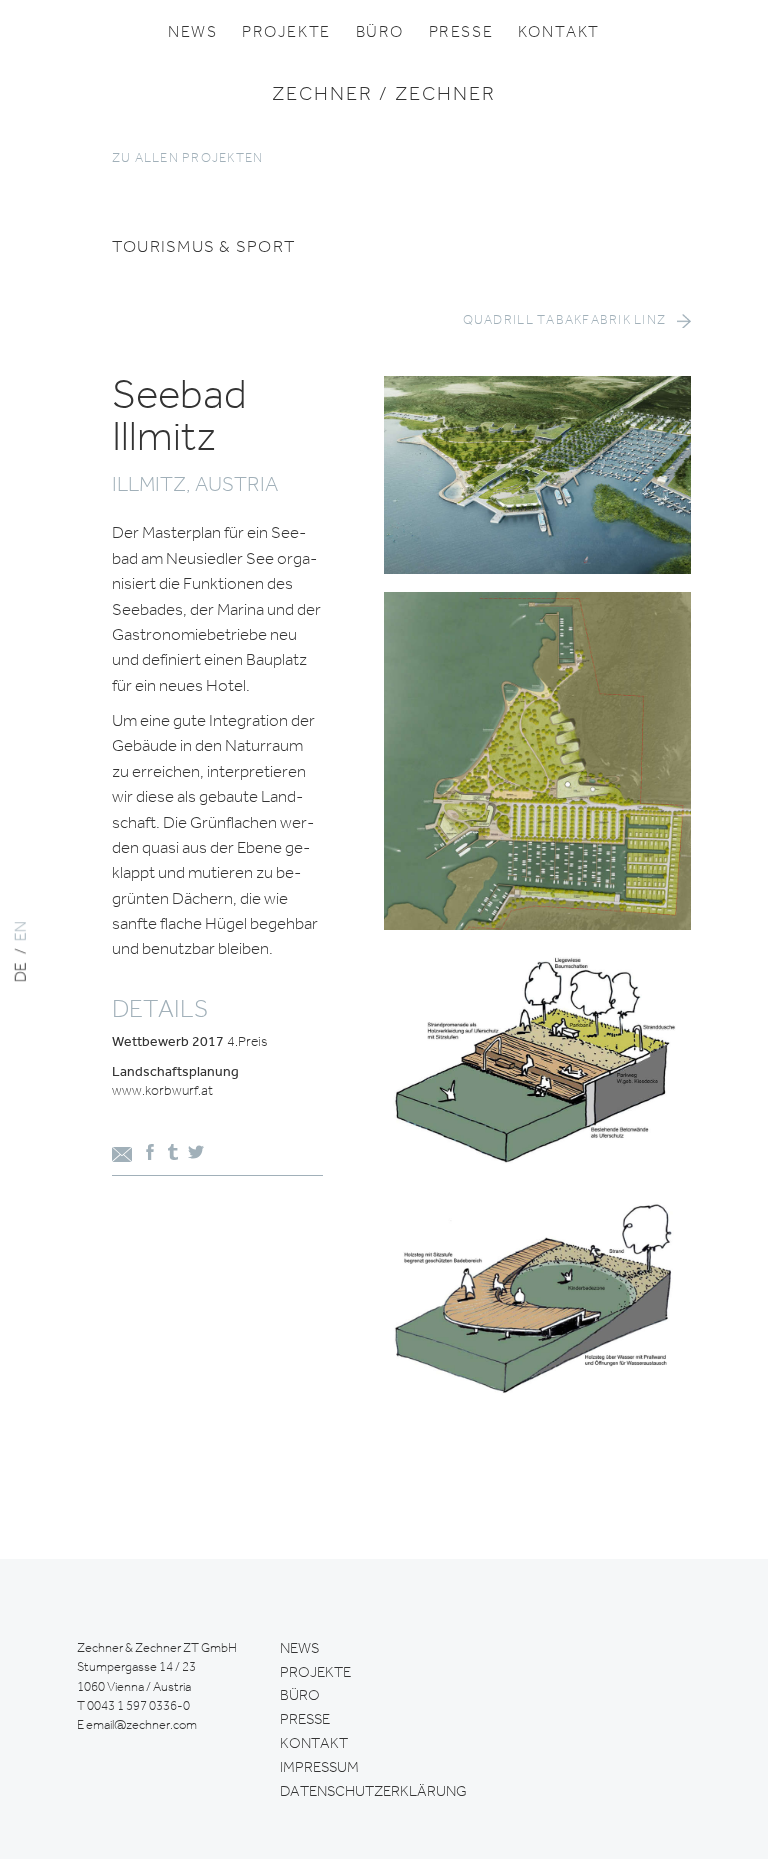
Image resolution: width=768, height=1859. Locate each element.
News (192, 33)
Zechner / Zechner (384, 95)
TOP (725, 937)
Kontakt (559, 33)
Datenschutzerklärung (373, 1792)
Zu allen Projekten (188, 158)
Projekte (286, 33)
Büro (380, 33)
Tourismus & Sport (203, 247)
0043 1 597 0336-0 (138, 1706)
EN (22, 931)
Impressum (319, 1768)
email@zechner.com (141, 1725)
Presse (461, 33)
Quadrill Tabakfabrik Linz (565, 320)
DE (22, 972)
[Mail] (122, 1157)
